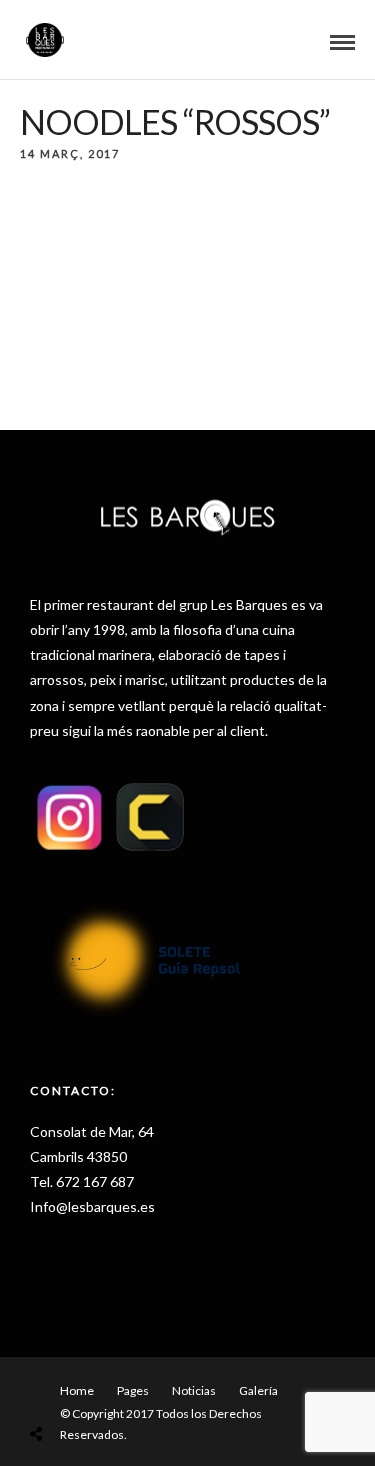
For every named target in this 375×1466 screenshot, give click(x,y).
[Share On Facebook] (59, 1386)
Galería (258, 1390)
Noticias (194, 1390)
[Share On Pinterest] (115, 1386)
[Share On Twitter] (87, 1386)
